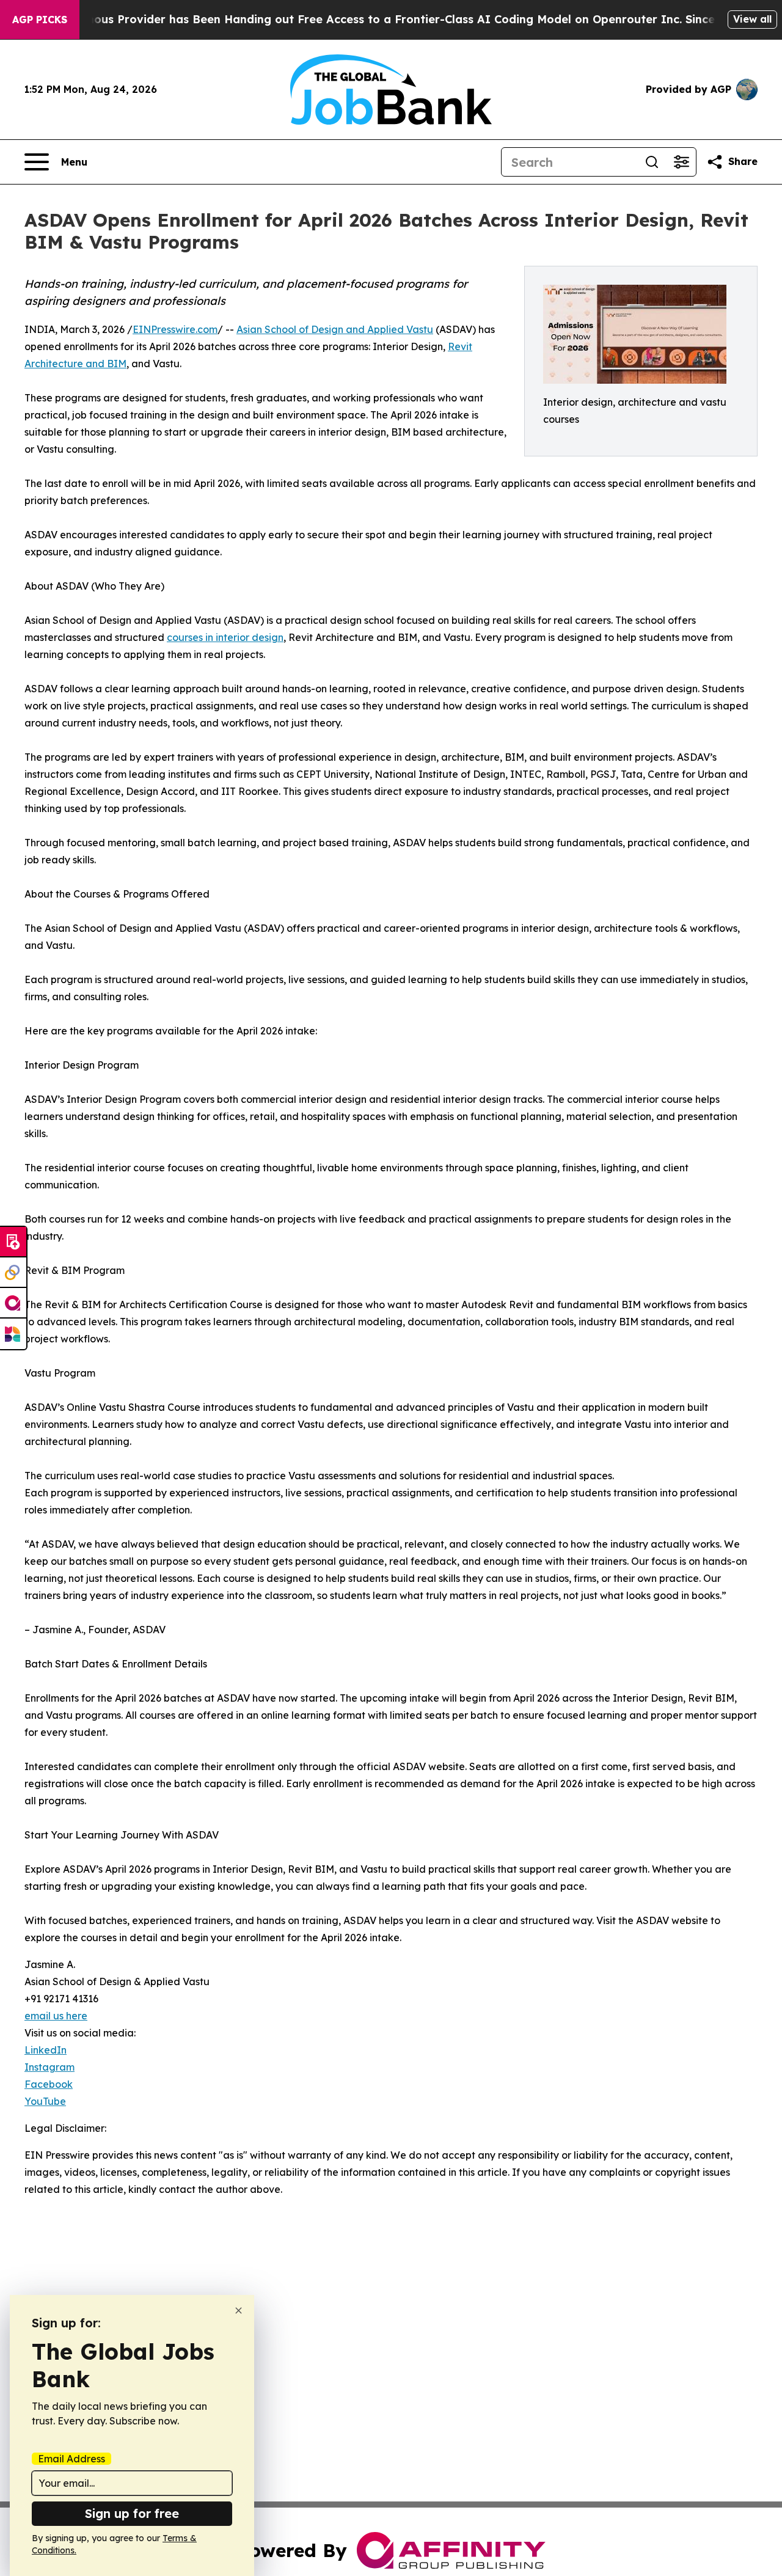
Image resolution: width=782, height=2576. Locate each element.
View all (752, 19)
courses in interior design (225, 637)
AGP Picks (40, 20)
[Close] (239, 2311)
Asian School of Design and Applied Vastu (335, 329)
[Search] (652, 162)
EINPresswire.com (175, 329)
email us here (56, 2016)
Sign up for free (132, 2513)
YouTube (45, 2101)
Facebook (49, 2084)
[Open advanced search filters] (681, 162)
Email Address (71, 2459)
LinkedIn (46, 2050)
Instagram (49, 2067)
